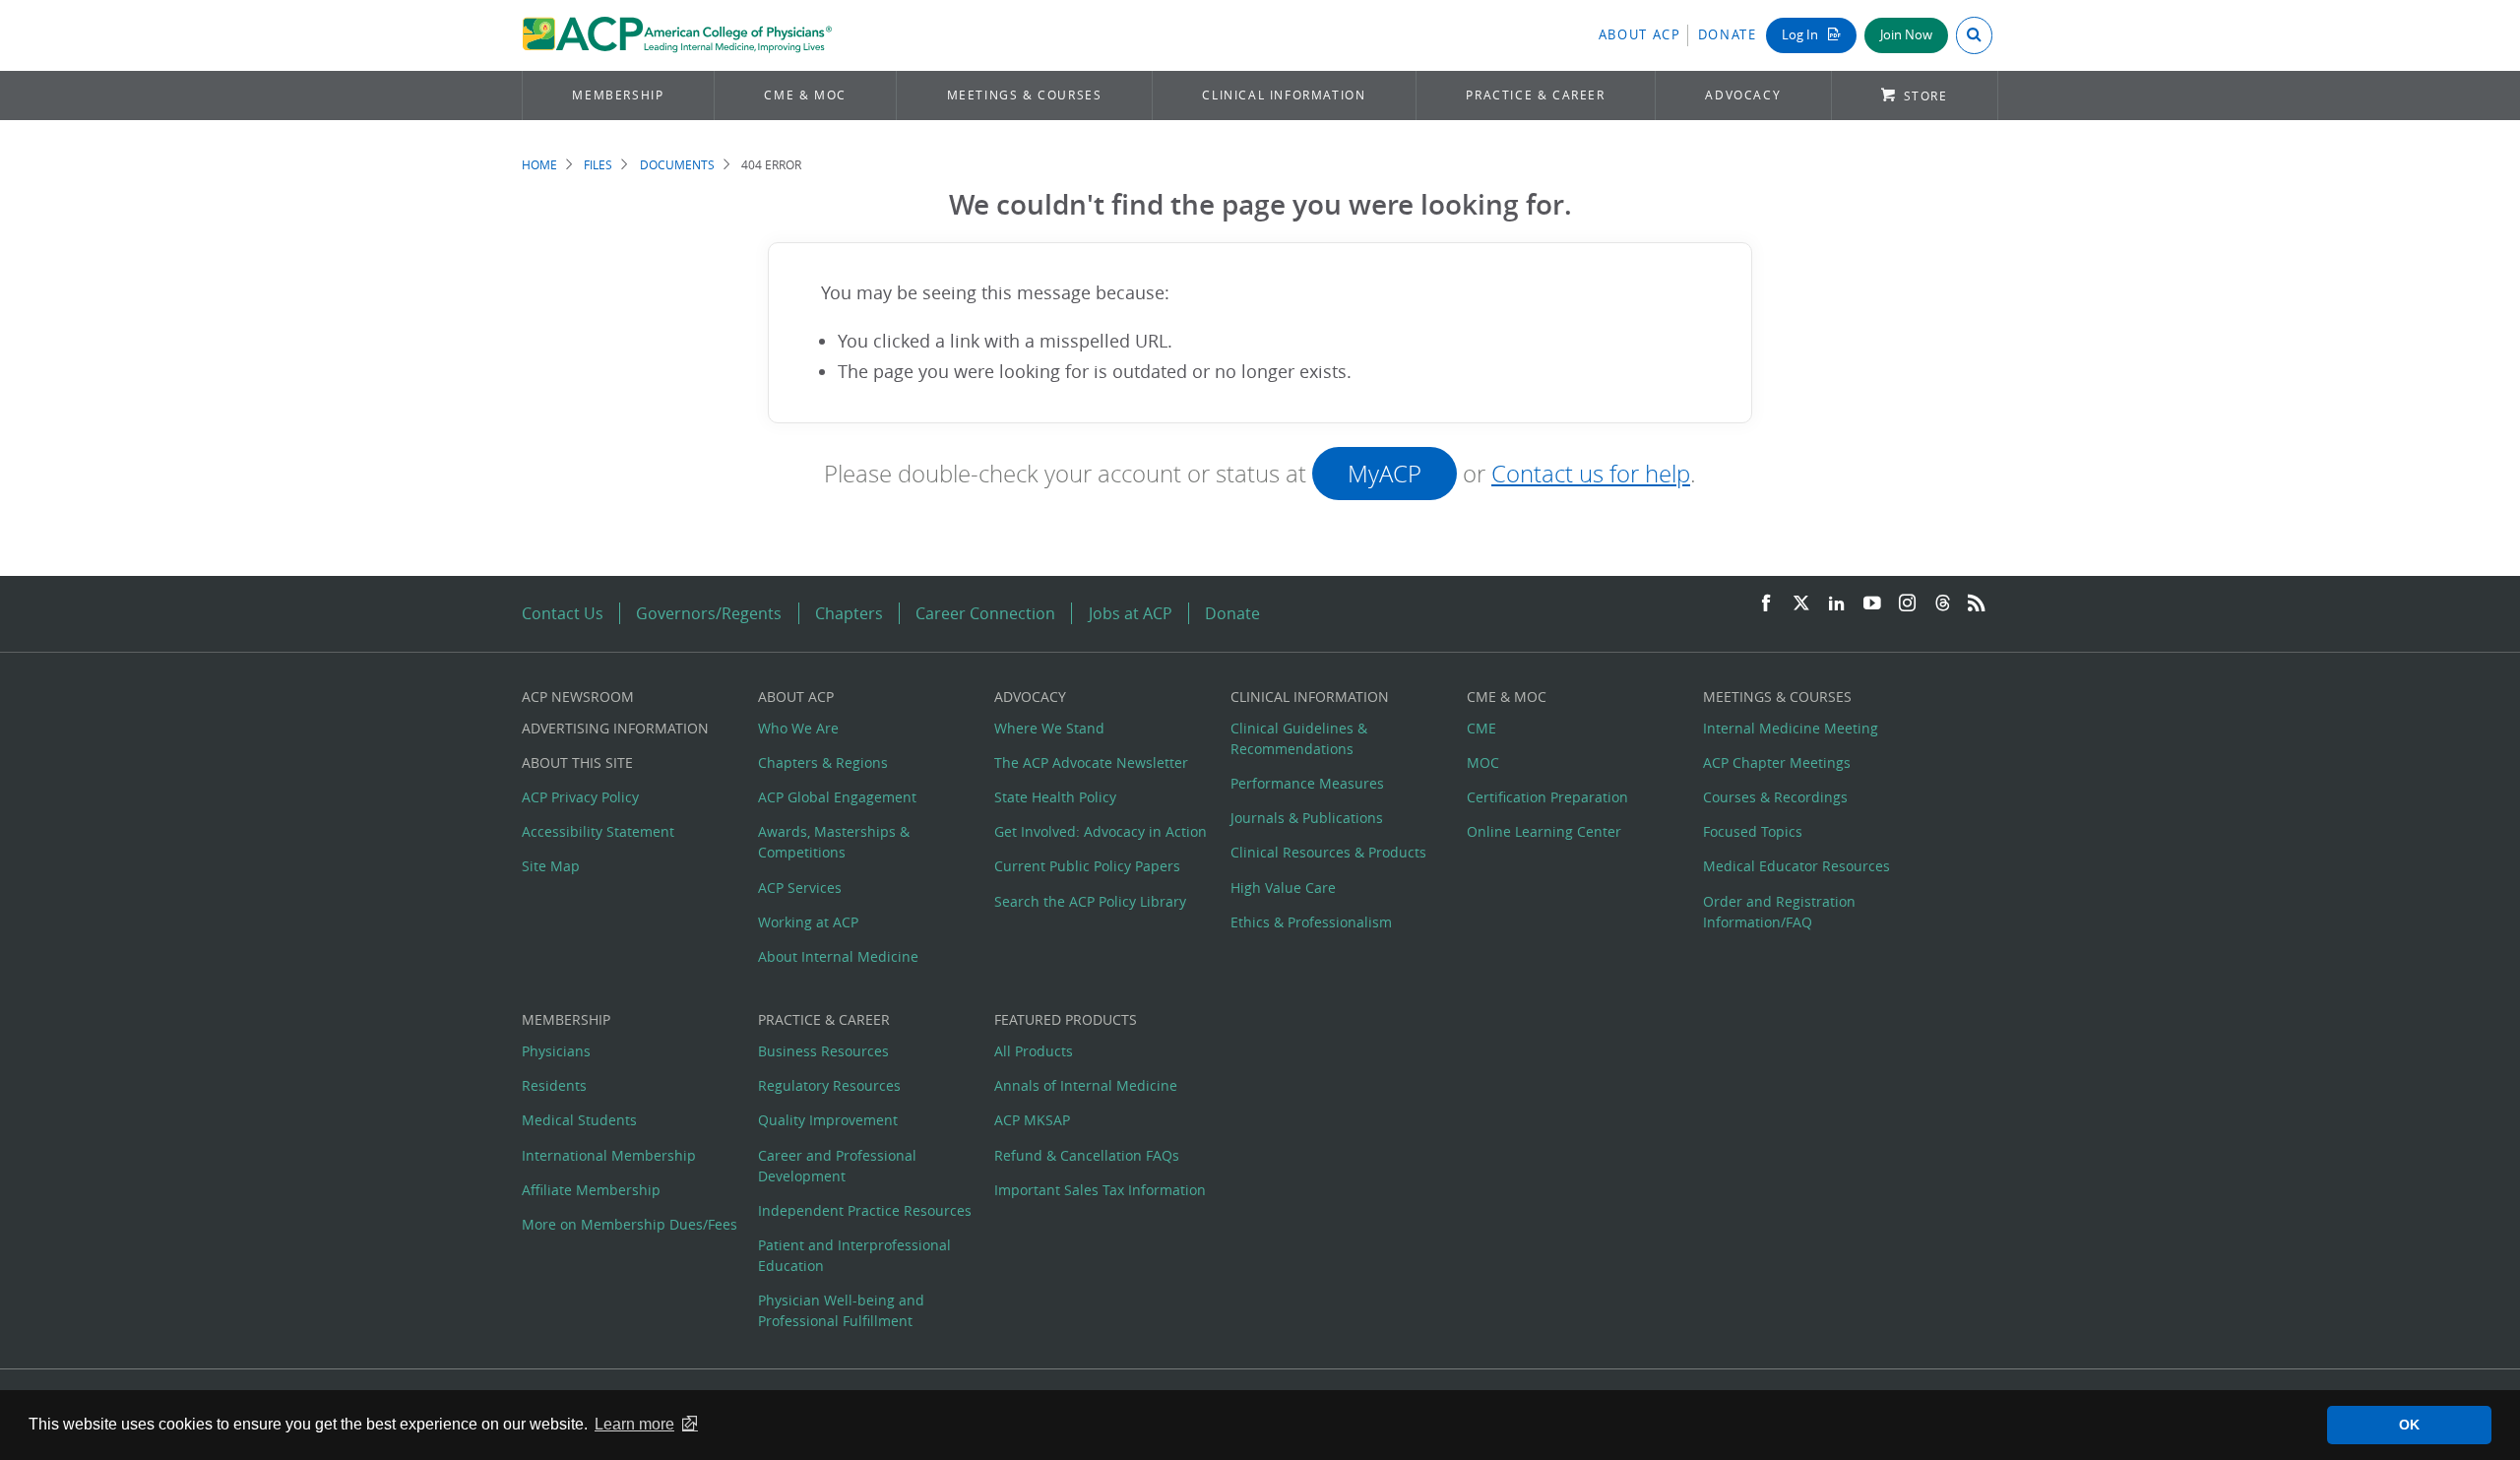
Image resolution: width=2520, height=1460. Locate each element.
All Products (1034, 1051)
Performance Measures (1307, 783)
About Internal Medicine (838, 956)
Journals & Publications (1307, 818)
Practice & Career (1535, 95)
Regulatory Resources (829, 1085)
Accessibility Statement (598, 831)
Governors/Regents (709, 613)
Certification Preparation (1547, 797)
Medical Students (579, 1120)
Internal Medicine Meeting (1791, 728)
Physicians (556, 1051)
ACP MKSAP (1032, 1120)
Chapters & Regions (823, 762)
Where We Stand (1049, 728)
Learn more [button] (634, 1424)
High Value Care (1283, 888)
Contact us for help (1591, 474)
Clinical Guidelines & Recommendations (1299, 738)
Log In (1801, 35)
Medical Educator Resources (1796, 866)
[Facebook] (1766, 604)
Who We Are (798, 728)
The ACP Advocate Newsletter (1091, 762)
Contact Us (563, 613)
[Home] (677, 35)
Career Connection (985, 613)
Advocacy (1743, 95)
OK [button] (2409, 1425)
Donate (1728, 35)
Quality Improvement (828, 1120)
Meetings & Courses (1025, 95)
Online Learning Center (1544, 831)
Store (1926, 96)
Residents (554, 1085)
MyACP (1385, 474)
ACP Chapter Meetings (1777, 762)
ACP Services (800, 888)
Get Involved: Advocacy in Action (1101, 831)
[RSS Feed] (1977, 604)
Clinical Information (1284, 95)
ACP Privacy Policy (580, 797)
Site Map (551, 866)
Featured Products (1066, 1019)
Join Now (1906, 35)
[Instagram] (1908, 604)
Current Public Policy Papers (1087, 866)
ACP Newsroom (578, 697)
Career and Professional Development (837, 1166)
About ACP (1640, 35)
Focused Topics (1753, 831)
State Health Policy (1055, 797)
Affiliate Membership (591, 1190)
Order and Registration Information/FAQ (1779, 912)
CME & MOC (805, 95)
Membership (618, 95)
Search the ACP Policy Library (1090, 901)
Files (598, 165)
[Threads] (1943, 604)
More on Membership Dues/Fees (630, 1224)
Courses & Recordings (1775, 797)
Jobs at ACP (1131, 613)
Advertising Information (615, 728)
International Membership (609, 1155)
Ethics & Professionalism (1311, 922)
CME (1481, 728)
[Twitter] (1801, 604)
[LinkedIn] (1837, 604)
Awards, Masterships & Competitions (834, 842)
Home (539, 165)
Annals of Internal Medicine (1086, 1085)
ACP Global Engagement (837, 797)
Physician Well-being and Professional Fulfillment (841, 1310)
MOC (1483, 762)
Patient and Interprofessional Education (854, 1255)
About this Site (577, 762)
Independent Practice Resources (865, 1210)
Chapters (849, 613)
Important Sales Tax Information (1100, 1190)
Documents (677, 165)
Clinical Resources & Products (1328, 852)
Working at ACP (808, 922)
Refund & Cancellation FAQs (1087, 1155)
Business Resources (823, 1051)
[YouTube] (1872, 604)
